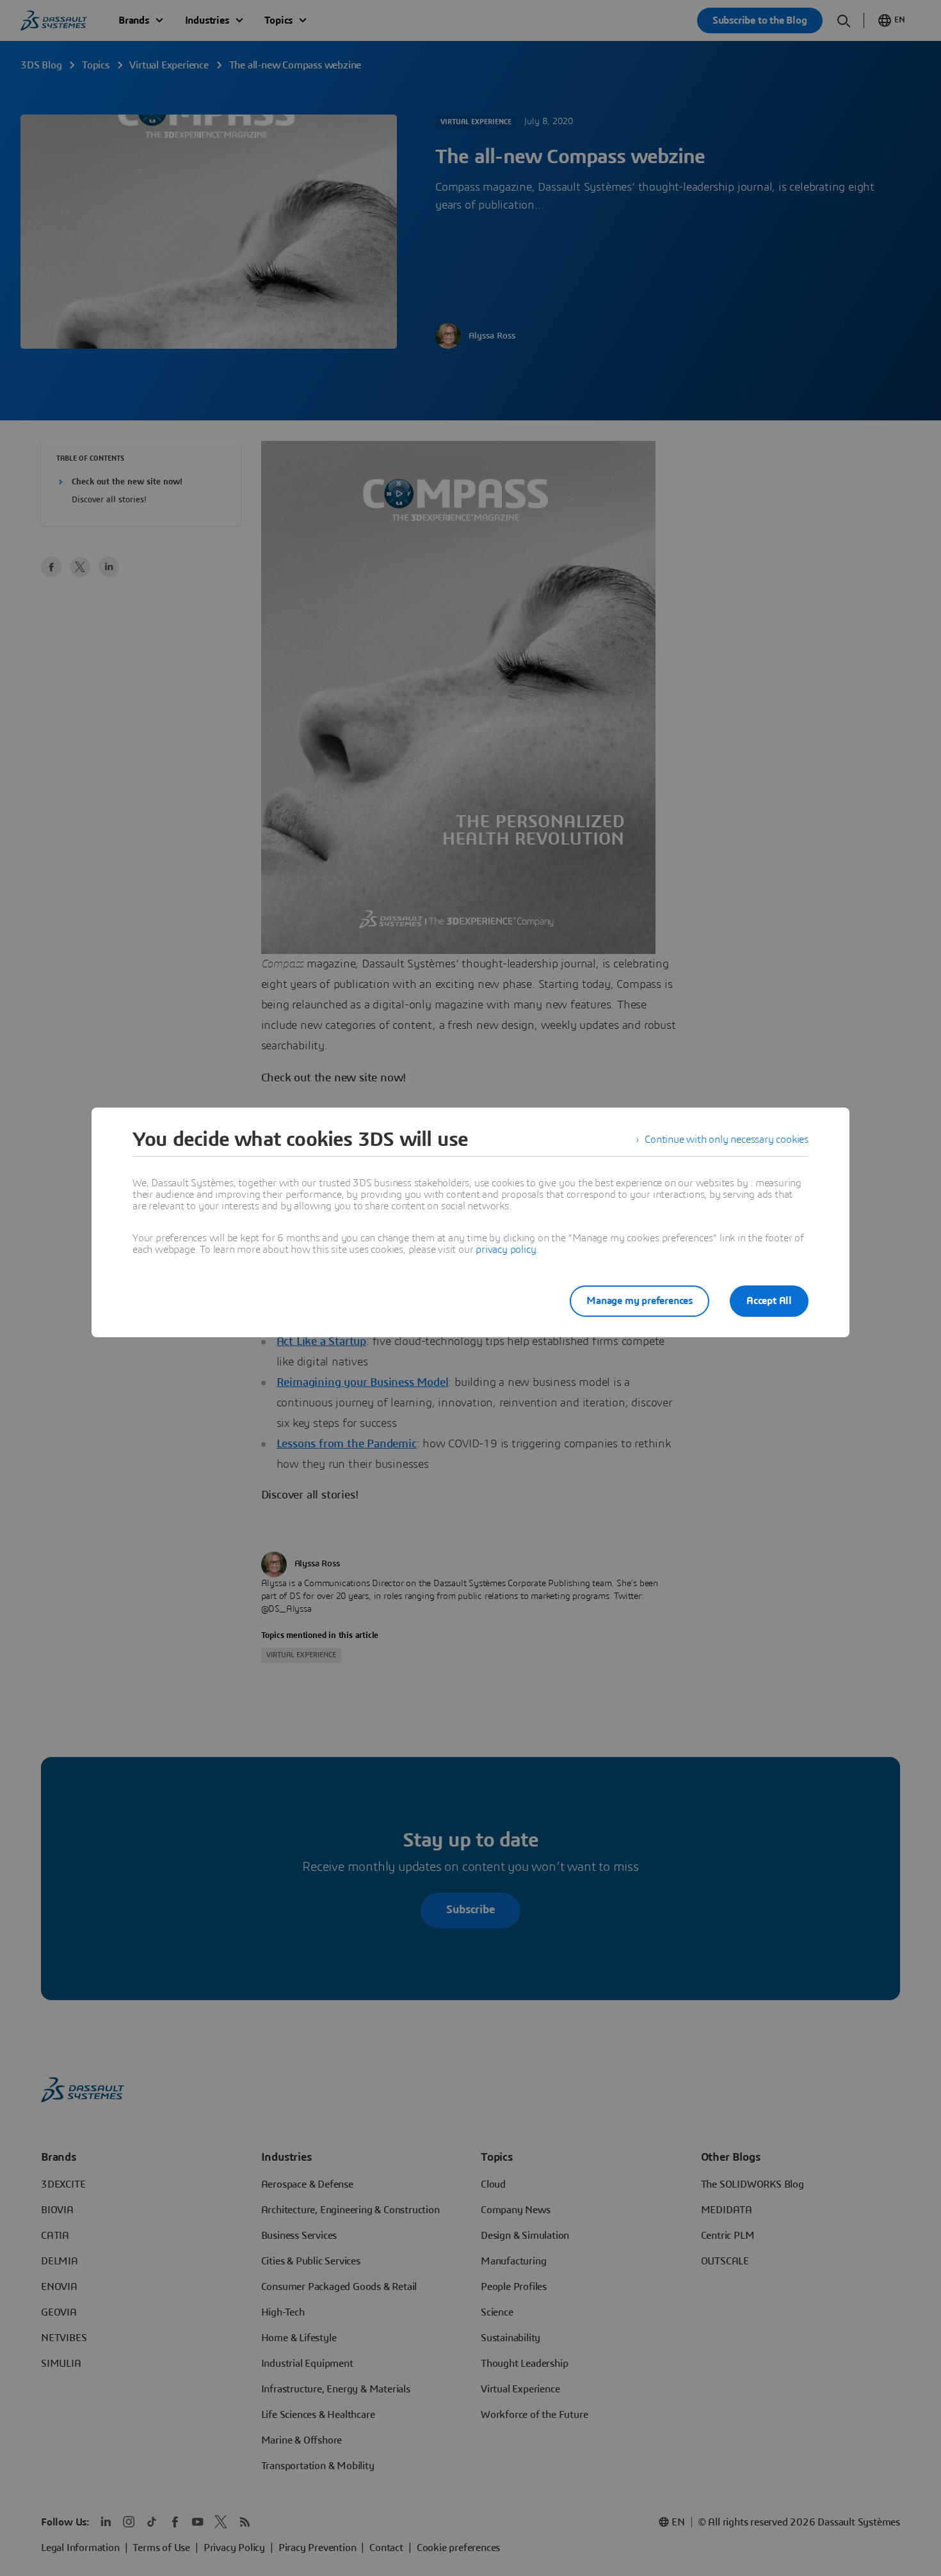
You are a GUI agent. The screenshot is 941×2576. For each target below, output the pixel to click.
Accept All (769, 1301)
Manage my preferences (639, 1301)
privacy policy (506, 1250)
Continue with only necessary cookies (727, 1140)
